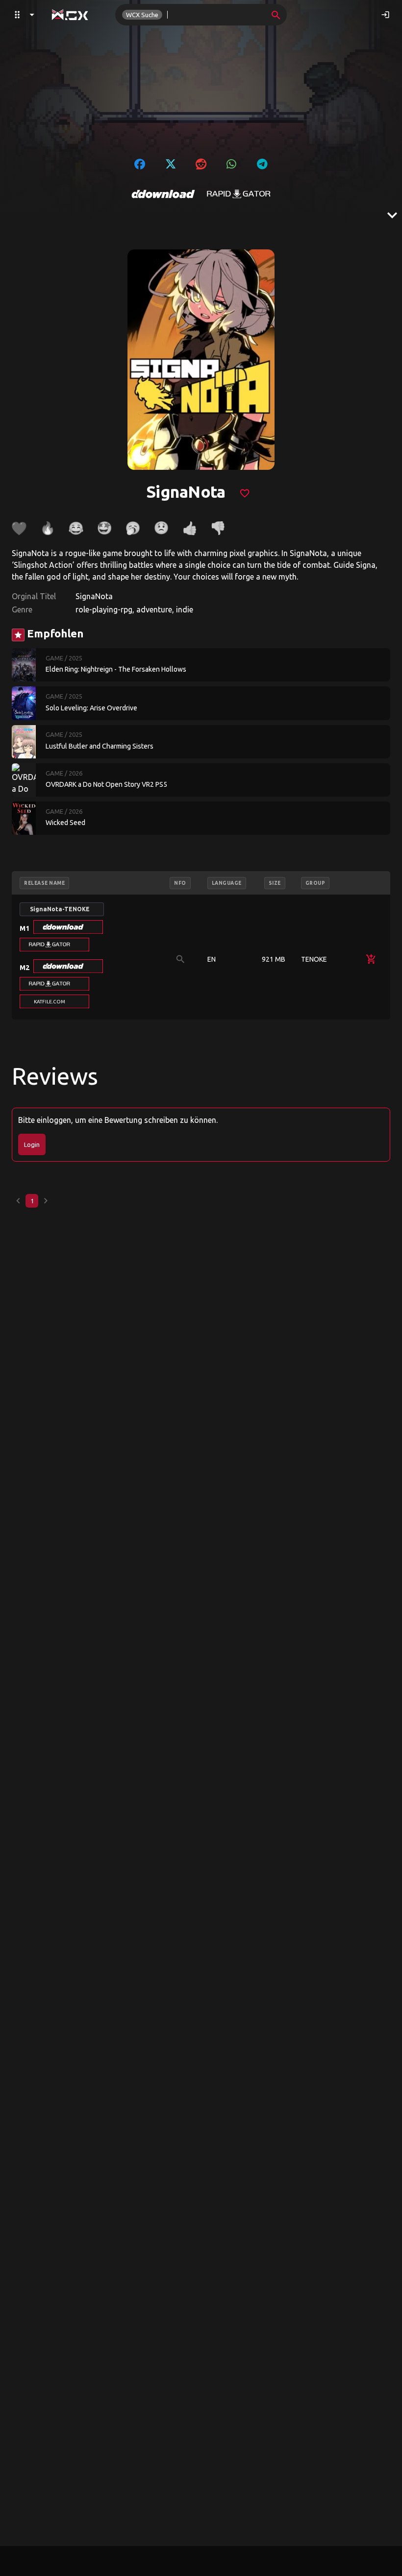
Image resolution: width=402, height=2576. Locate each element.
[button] (68, 927)
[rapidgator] (239, 194)
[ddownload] (163, 194)
